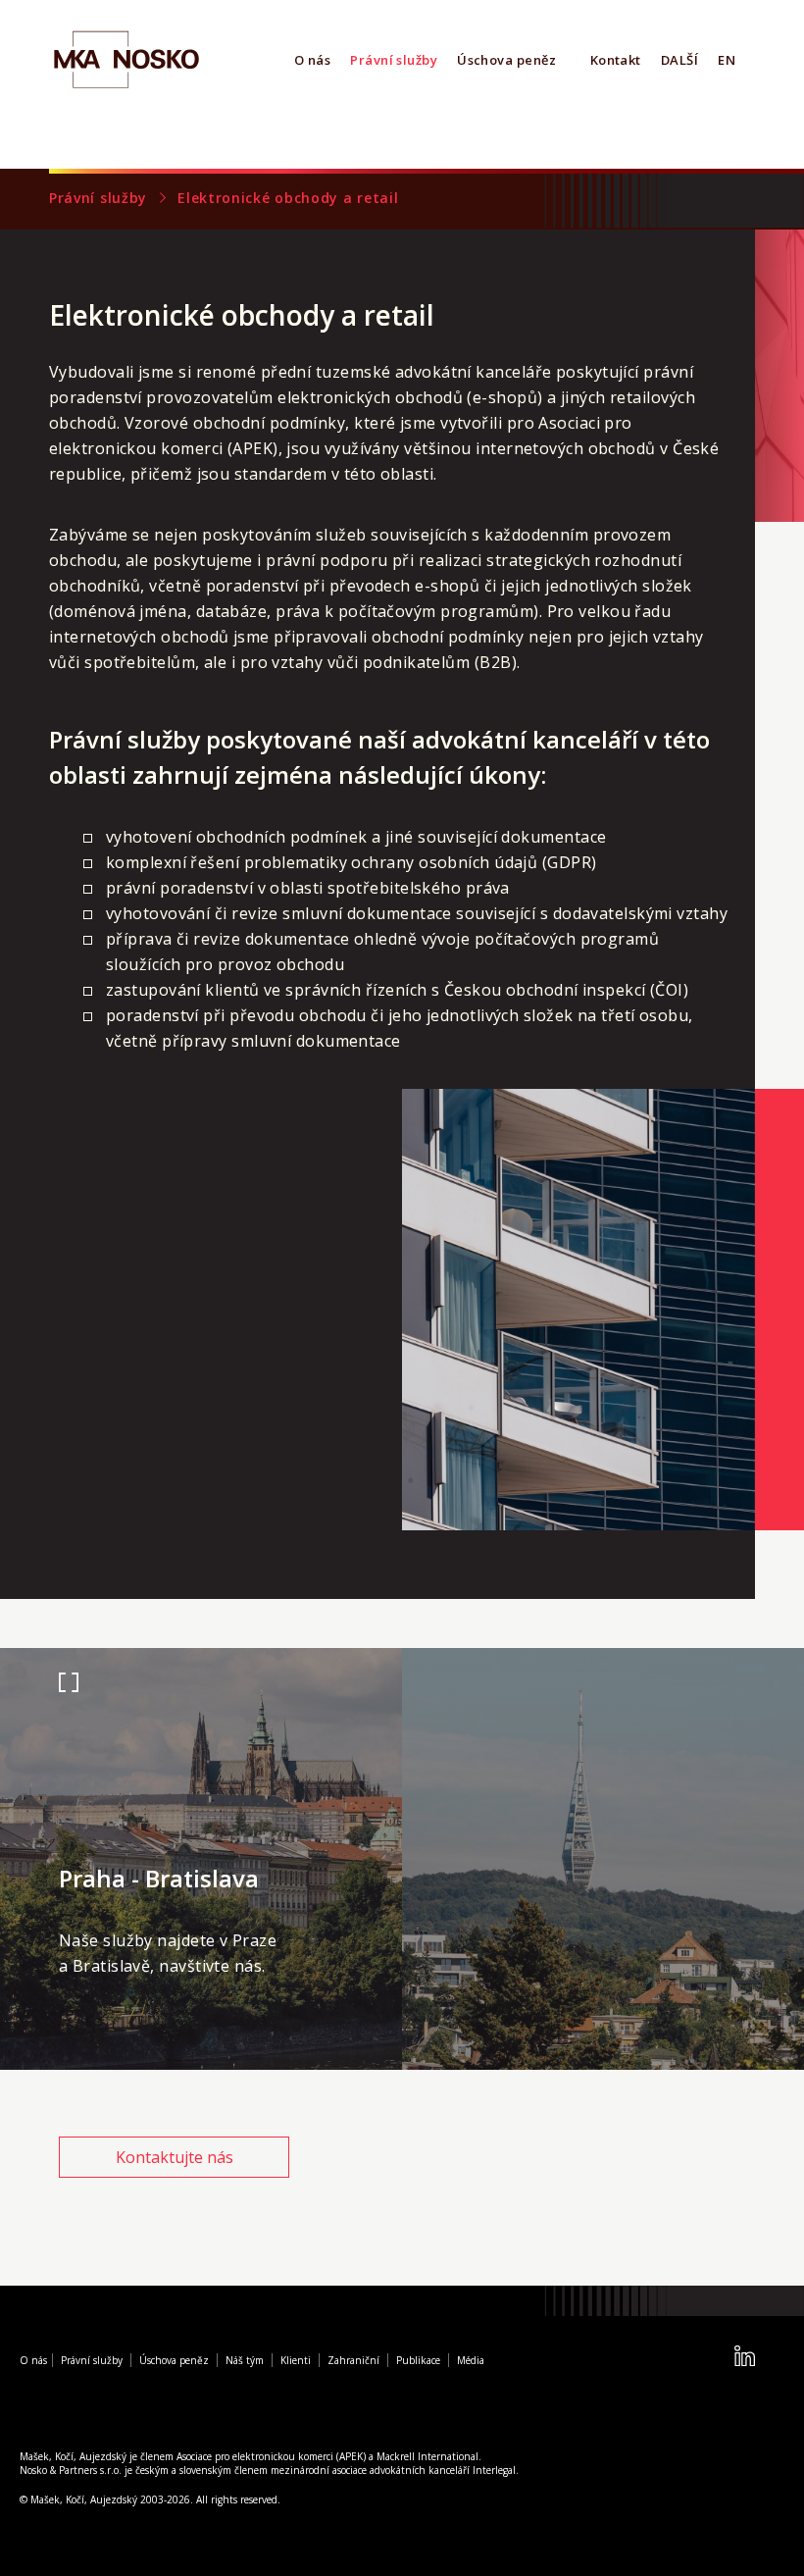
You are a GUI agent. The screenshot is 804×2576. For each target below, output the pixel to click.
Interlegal (494, 2470)
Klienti (296, 2360)
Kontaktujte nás (175, 2157)
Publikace (418, 2360)
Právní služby (394, 60)
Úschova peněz (506, 60)
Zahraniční (353, 2360)
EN (727, 60)
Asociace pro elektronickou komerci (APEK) (271, 2456)
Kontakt (616, 60)
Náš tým (245, 2360)
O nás (312, 60)
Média (471, 2360)
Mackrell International (427, 2456)
